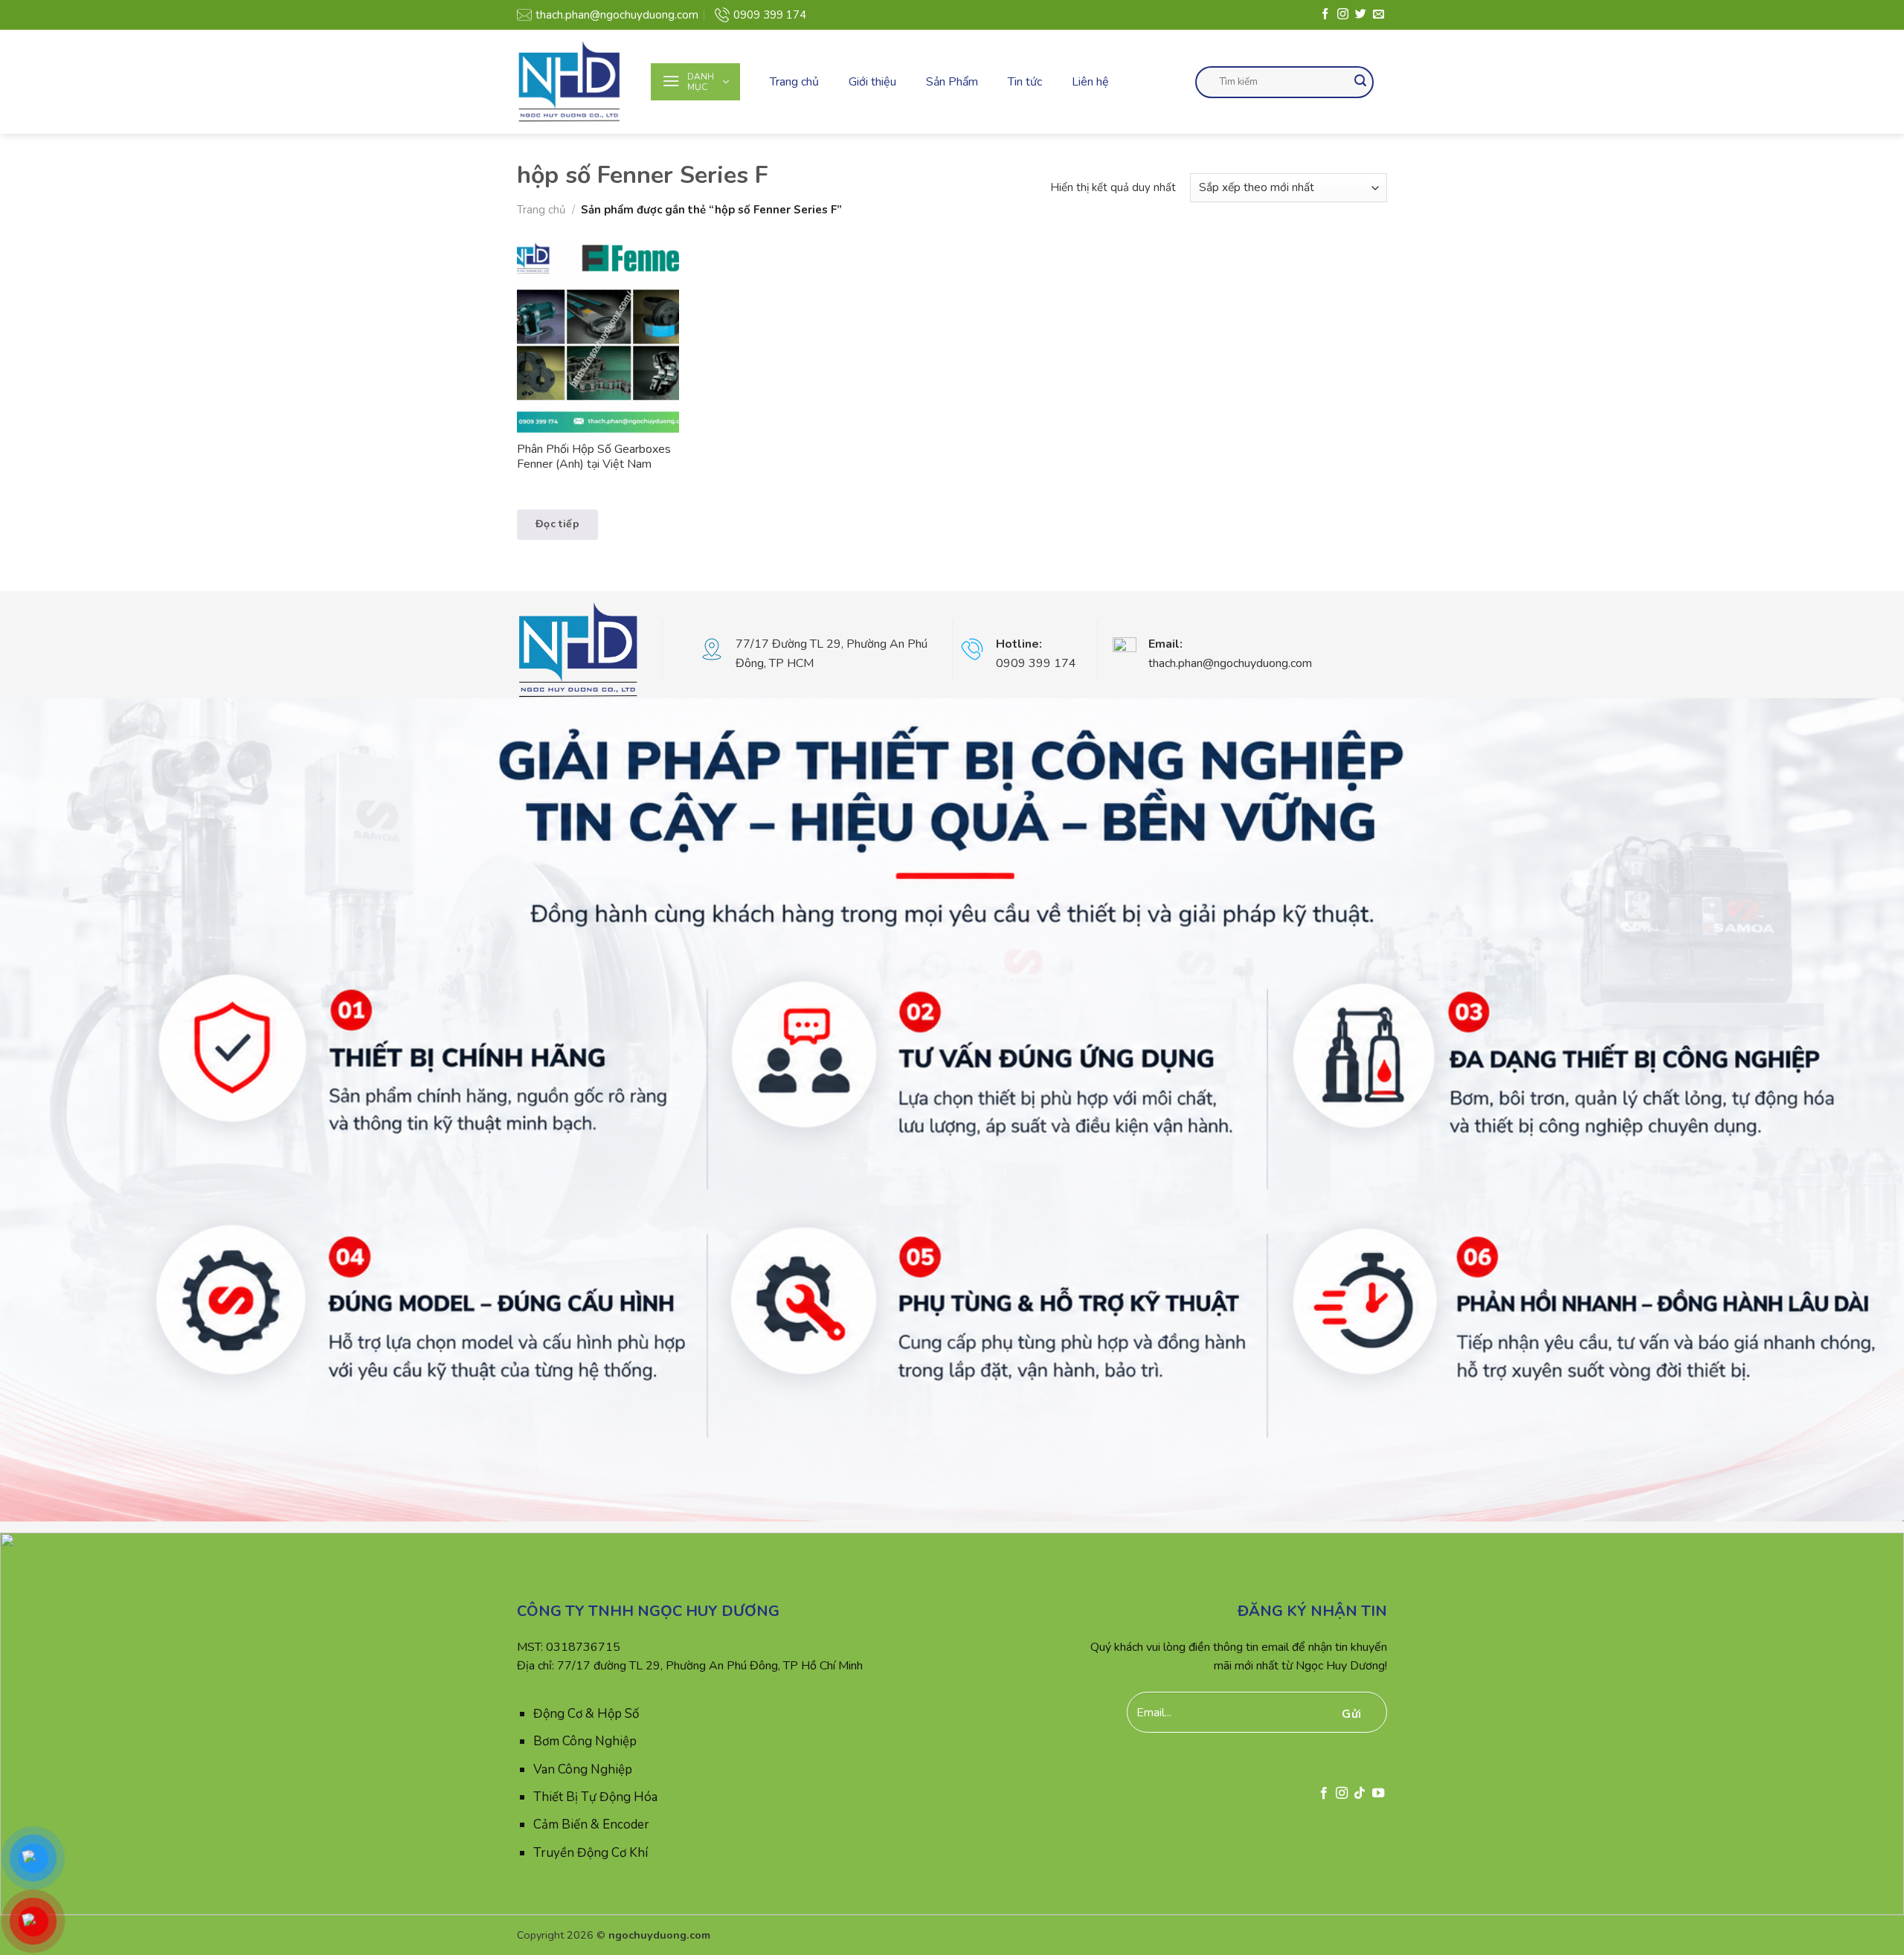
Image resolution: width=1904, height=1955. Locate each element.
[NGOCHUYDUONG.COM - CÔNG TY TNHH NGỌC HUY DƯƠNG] (573, 82)
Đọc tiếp (557, 524)
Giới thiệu (872, 82)
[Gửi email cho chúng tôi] (1379, 15)
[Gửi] (1360, 82)
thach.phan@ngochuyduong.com (617, 15)
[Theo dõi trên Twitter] (1361, 15)
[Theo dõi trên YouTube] (1378, 1794)
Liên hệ (1090, 82)
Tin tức (1025, 82)
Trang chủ (794, 82)
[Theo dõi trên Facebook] (1325, 15)
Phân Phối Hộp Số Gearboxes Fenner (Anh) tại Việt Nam (594, 457)
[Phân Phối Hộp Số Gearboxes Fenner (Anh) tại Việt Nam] (598, 336)
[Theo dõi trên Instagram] (1343, 15)
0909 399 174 (770, 15)
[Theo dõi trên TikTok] (1360, 1794)
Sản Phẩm (952, 82)
